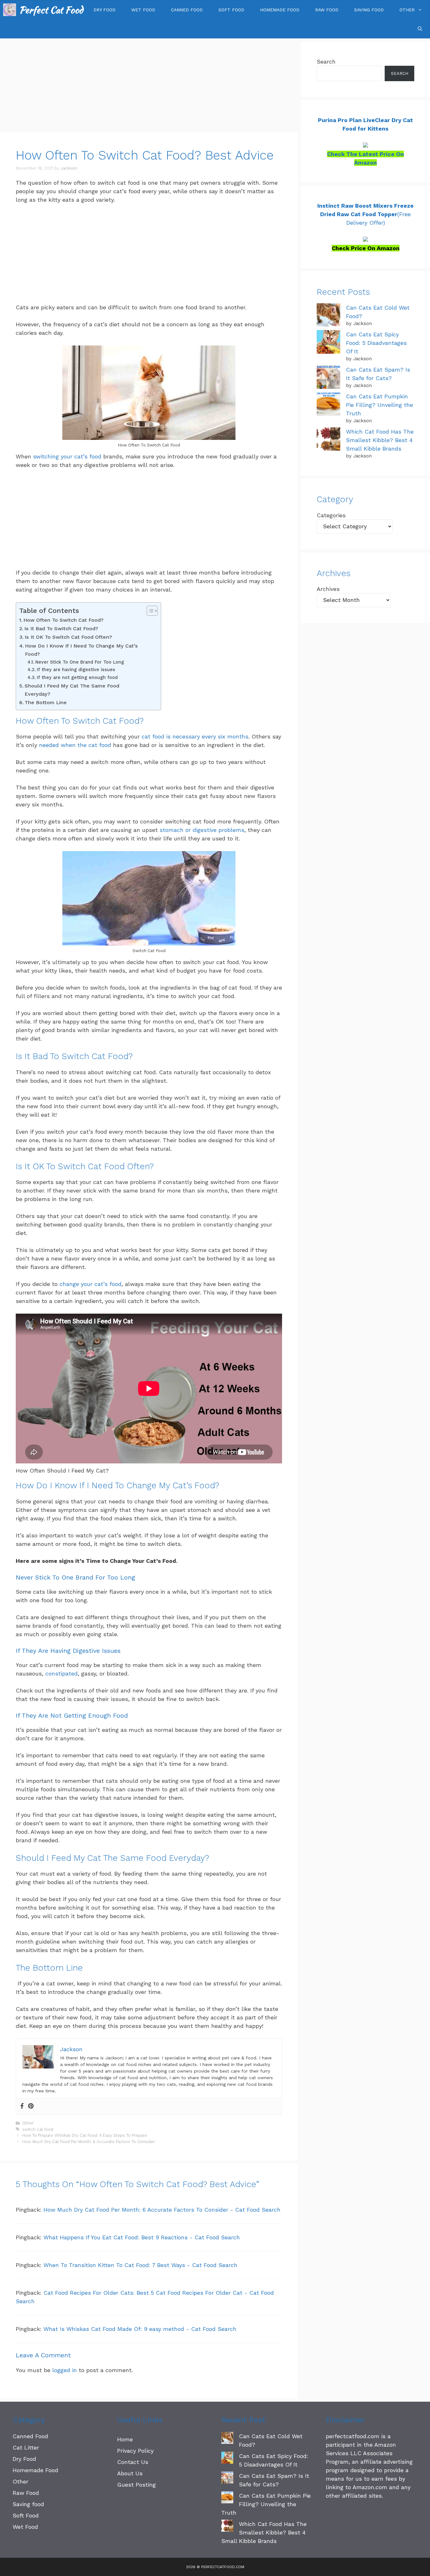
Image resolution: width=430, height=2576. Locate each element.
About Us (130, 2473)
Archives (328, 589)
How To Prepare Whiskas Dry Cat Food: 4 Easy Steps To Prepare (85, 2135)
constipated (62, 1673)
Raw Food (327, 10)
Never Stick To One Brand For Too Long (80, 662)
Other (407, 10)
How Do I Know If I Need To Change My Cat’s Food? (81, 650)
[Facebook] (22, 2106)
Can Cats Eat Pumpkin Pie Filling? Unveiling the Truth (379, 405)
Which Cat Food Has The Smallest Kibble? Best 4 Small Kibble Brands (380, 440)
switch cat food (38, 2129)
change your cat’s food (91, 1284)
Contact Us (133, 2462)
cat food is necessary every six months (195, 736)
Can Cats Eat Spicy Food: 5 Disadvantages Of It (376, 343)
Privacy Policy (135, 2451)
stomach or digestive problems (202, 830)
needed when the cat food (75, 745)
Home (125, 2439)
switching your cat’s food (67, 456)
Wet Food (143, 10)
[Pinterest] (31, 2106)
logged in (65, 2370)
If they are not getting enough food (77, 677)
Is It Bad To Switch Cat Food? (61, 629)
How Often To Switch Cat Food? (63, 620)
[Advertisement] (149, 86)
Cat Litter (26, 2447)
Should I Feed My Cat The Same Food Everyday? (72, 690)
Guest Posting (136, 2485)
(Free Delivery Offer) (365, 214)
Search (326, 62)
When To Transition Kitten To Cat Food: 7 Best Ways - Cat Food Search (140, 2265)
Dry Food (105, 10)
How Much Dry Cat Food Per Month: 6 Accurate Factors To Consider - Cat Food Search (162, 2210)
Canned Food (187, 10)
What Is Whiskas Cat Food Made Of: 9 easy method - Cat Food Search (140, 2329)
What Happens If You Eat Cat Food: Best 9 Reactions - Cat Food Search (142, 2237)
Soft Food (231, 10)
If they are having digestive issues (76, 670)
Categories (331, 515)
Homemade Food (280, 10)
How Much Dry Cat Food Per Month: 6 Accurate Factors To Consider (89, 2142)
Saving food (369, 10)
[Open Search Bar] (420, 29)
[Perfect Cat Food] (10, 10)
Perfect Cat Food (51, 10)
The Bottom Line (46, 702)
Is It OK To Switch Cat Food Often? (68, 637)
